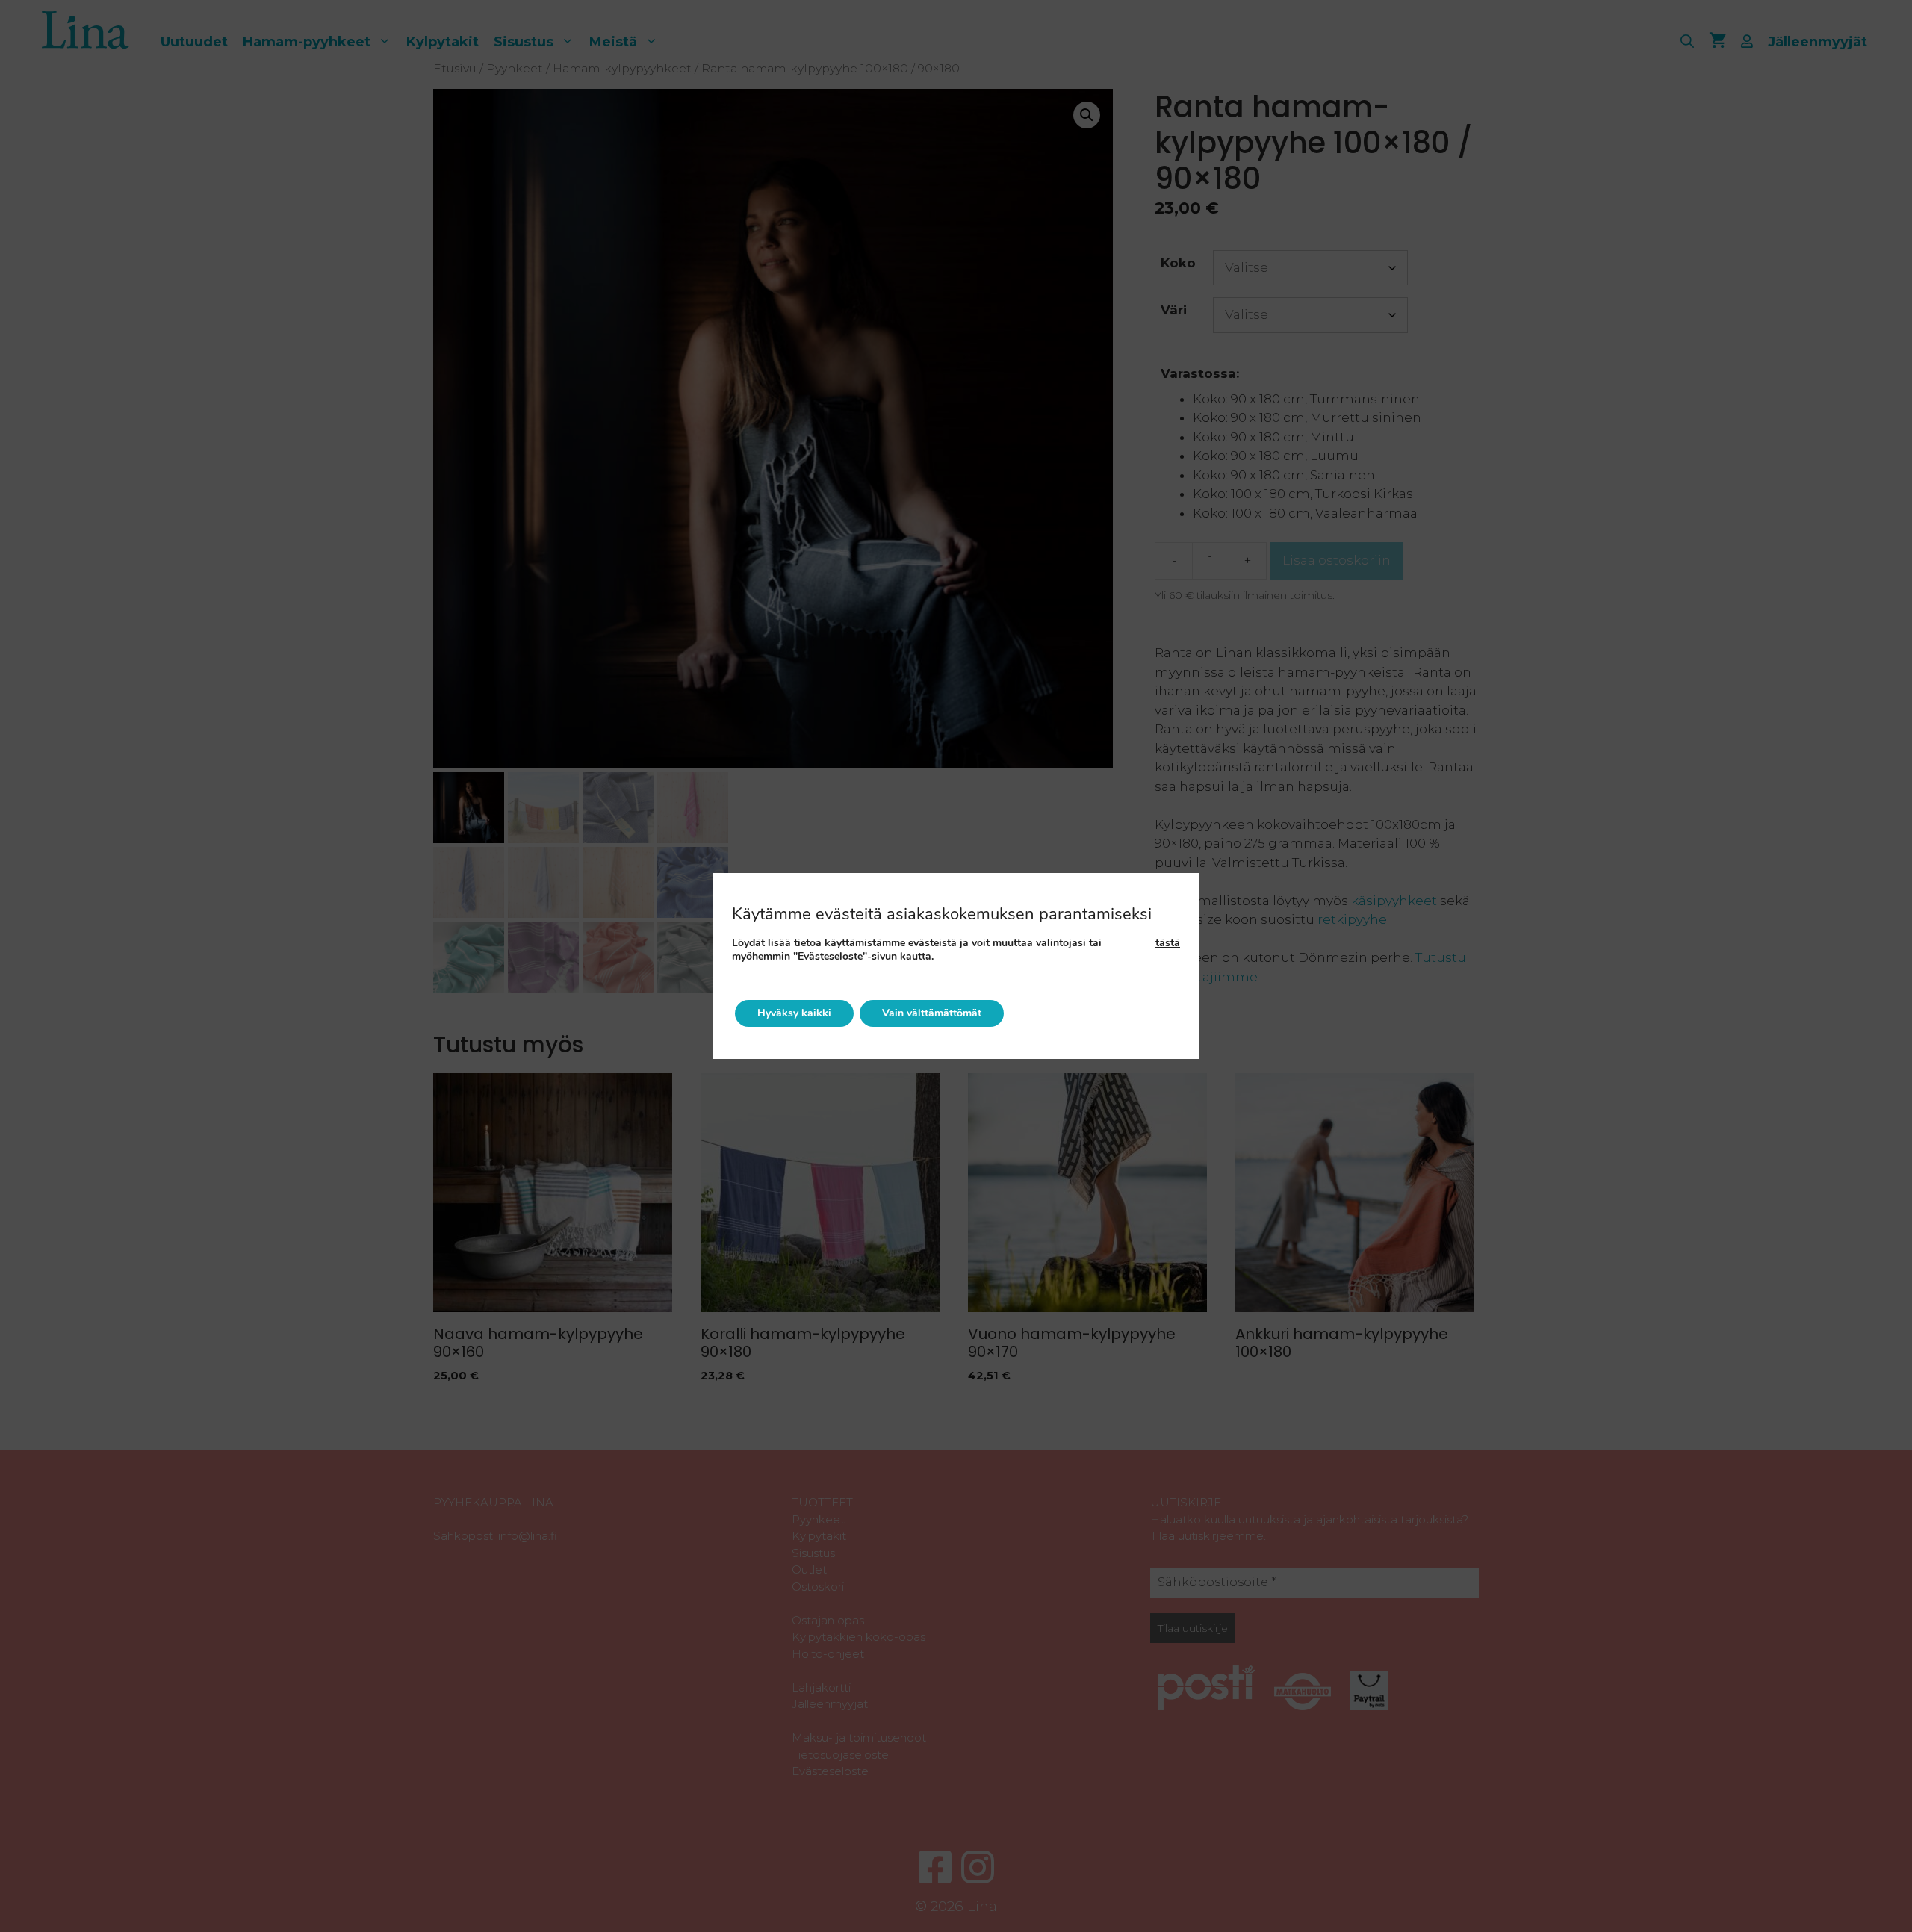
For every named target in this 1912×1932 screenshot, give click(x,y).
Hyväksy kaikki (794, 1013)
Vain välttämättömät (932, 1013)
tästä (1168, 943)
